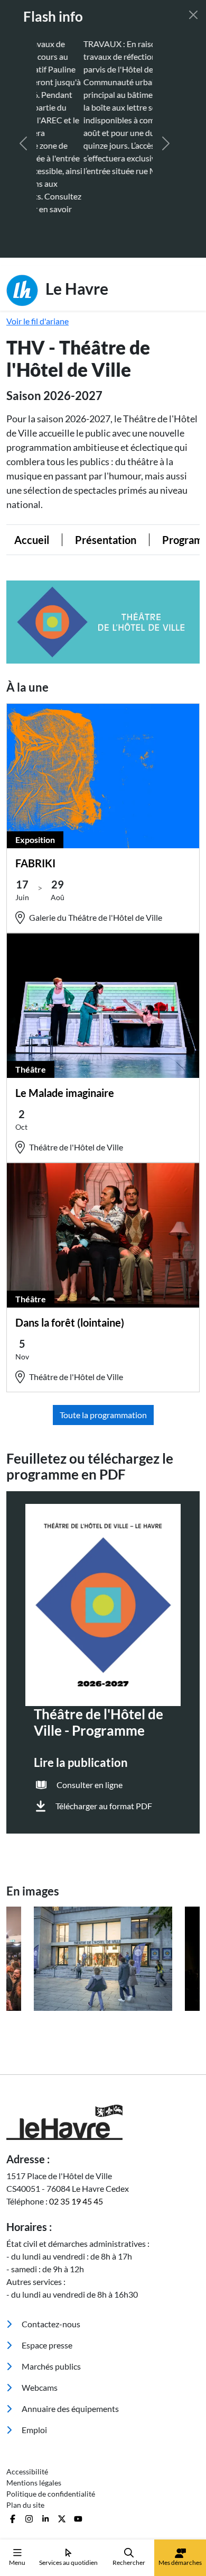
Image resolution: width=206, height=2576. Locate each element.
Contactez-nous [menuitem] (50, 2260)
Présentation (90, 476)
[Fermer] (193, 15)
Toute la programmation (103, 1351)
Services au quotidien (68, 2563)
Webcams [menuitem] (39, 2324)
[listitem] (103, 1895)
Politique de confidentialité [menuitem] (51, 2430)
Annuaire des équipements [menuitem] (69, 2345)
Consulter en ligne (90, 1721)
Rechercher (129, 2563)
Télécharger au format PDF (104, 1742)
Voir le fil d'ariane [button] (38, 257)
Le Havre (75, 224)
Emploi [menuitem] (34, 2366)
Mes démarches (180, 2563)
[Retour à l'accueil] (103, 2059)
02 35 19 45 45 (76, 2138)
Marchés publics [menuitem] (50, 2303)
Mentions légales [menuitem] (34, 2419)
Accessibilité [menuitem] (27, 2408)
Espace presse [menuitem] (46, 2282)
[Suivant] (166, 112)
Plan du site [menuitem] (25, 2441)
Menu (17, 2563)
